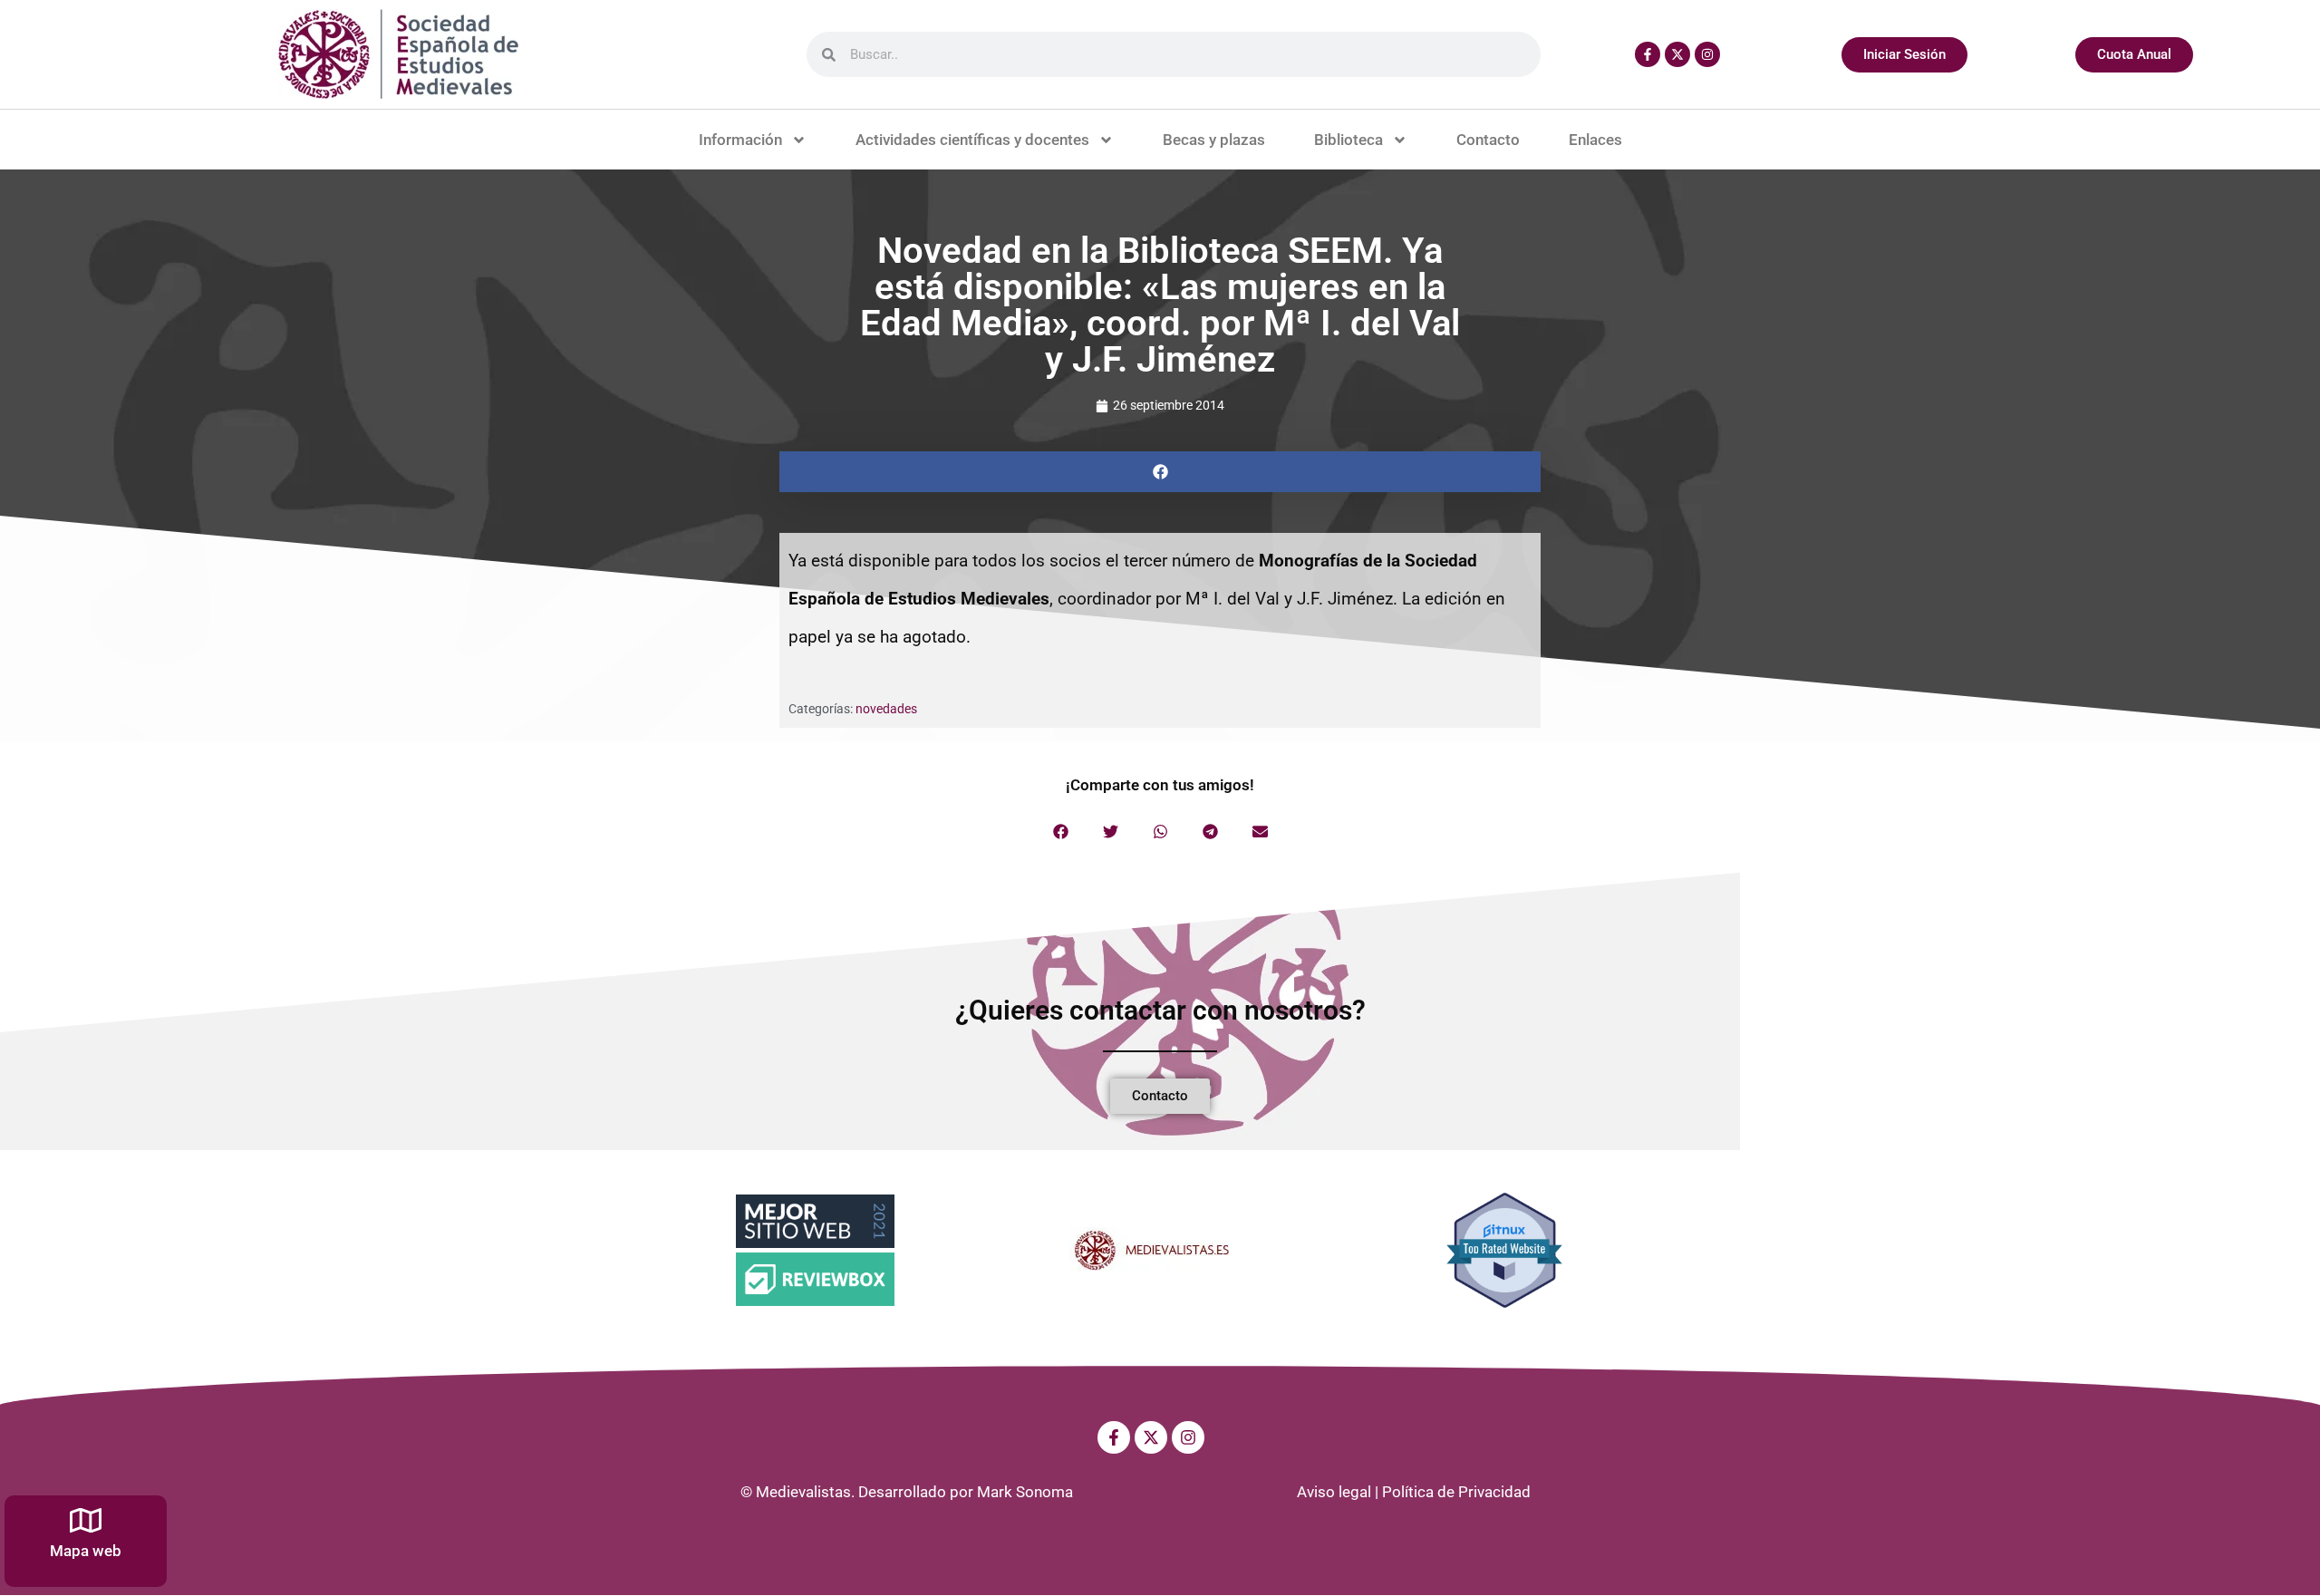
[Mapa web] (86, 1520)
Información (740, 140)
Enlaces (1595, 140)
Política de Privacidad (1456, 1492)
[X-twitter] (1677, 54)
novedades (886, 709)
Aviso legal (1334, 1492)
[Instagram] (1707, 54)
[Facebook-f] (1648, 54)
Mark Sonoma (1025, 1492)
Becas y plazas (1214, 140)
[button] (1160, 472)
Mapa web (86, 1551)
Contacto (1488, 140)
